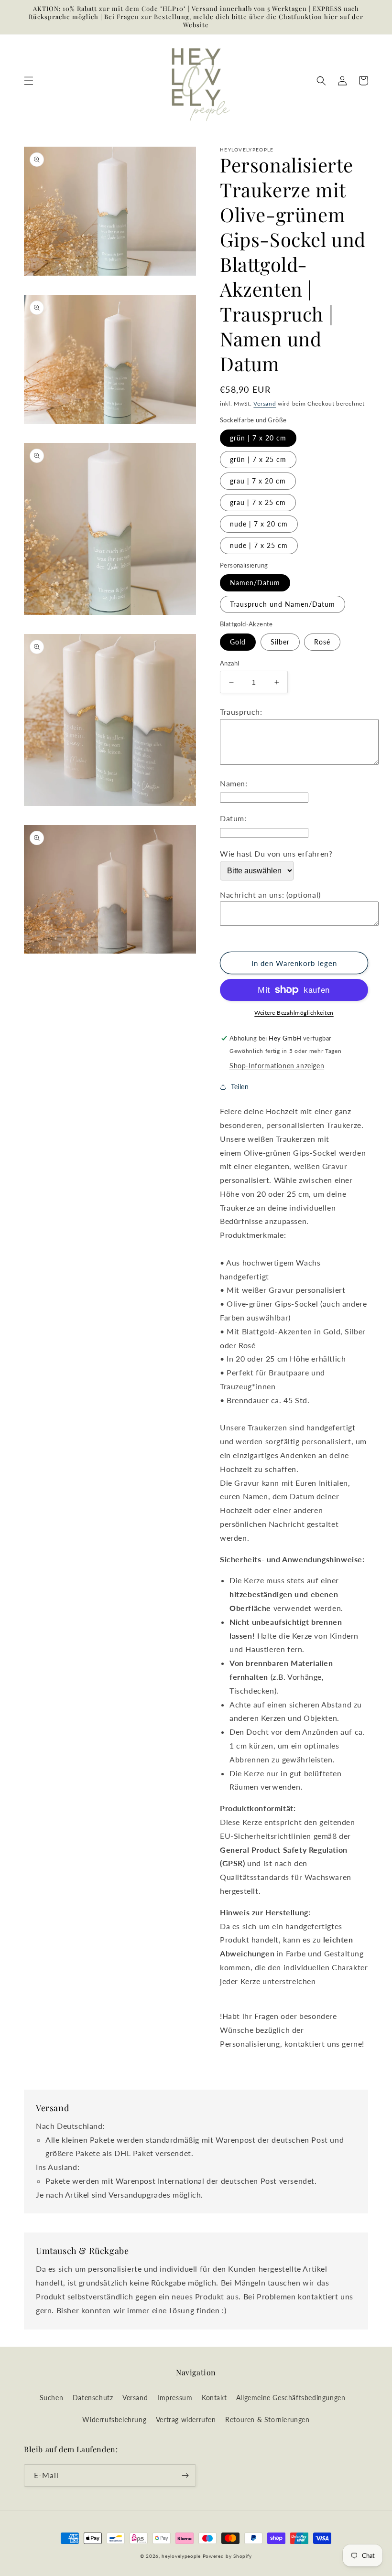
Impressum (175, 2398)
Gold (238, 642)
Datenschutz (93, 2398)
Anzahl (229, 663)
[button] (29, 81)
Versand (265, 403)
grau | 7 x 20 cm (258, 481)
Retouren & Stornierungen (267, 2420)
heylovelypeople (181, 2556)
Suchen (52, 2398)
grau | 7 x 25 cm (258, 502)
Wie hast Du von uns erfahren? (276, 853)
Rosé (322, 642)
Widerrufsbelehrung (114, 2420)
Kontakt (214, 2398)
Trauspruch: (241, 712)
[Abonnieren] (185, 2475)
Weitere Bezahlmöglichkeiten (294, 1013)
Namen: (234, 783)
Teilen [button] (240, 1087)
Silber (280, 642)
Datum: (233, 818)
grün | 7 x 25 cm (258, 459)
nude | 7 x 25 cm (259, 545)
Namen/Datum (255, 583)
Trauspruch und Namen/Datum (283, 604)
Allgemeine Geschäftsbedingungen (291, 2398)
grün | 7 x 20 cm (258, 438)
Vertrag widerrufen (186, 2420)
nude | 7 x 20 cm (259, 524)
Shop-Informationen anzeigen (277, 1066)
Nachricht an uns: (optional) (270, 895)
